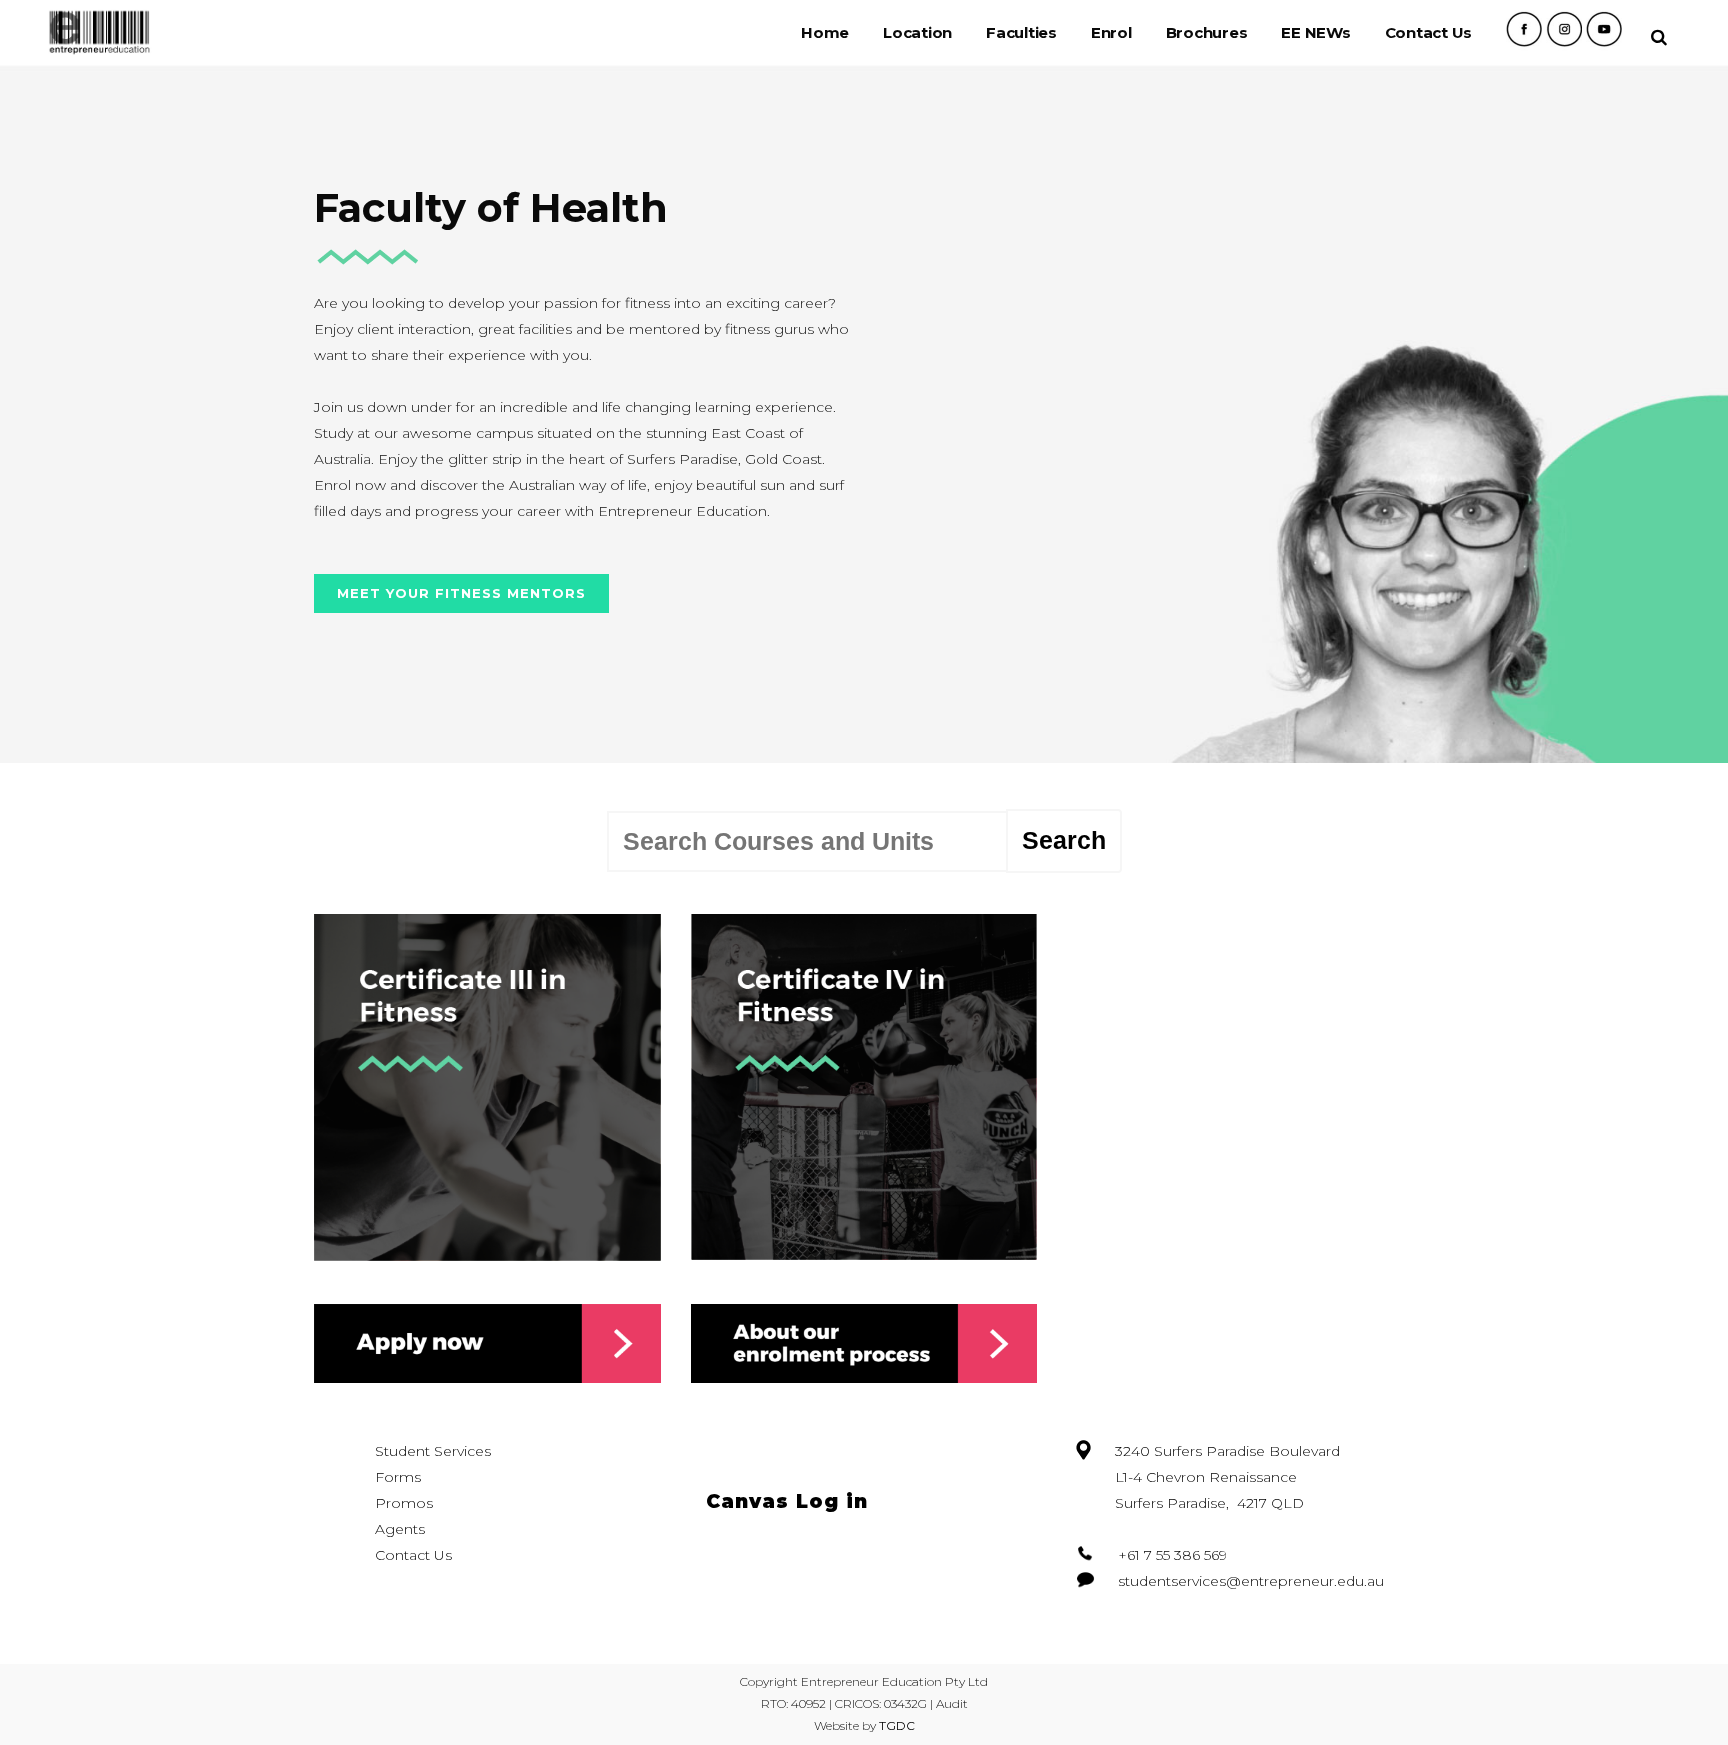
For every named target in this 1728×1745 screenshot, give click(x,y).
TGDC (897, 1725)
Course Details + (487, 1126)
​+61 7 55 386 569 (1172, 1555)
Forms (398, 1477)
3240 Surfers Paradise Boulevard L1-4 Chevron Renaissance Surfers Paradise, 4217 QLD (1227, 1477)
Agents (400, 1529)
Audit (952, 1703)
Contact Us (413, 1555)
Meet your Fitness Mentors (461, 593)
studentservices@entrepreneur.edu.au (1251, 1581)
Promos (404, 1503)
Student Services (433, 1451)
